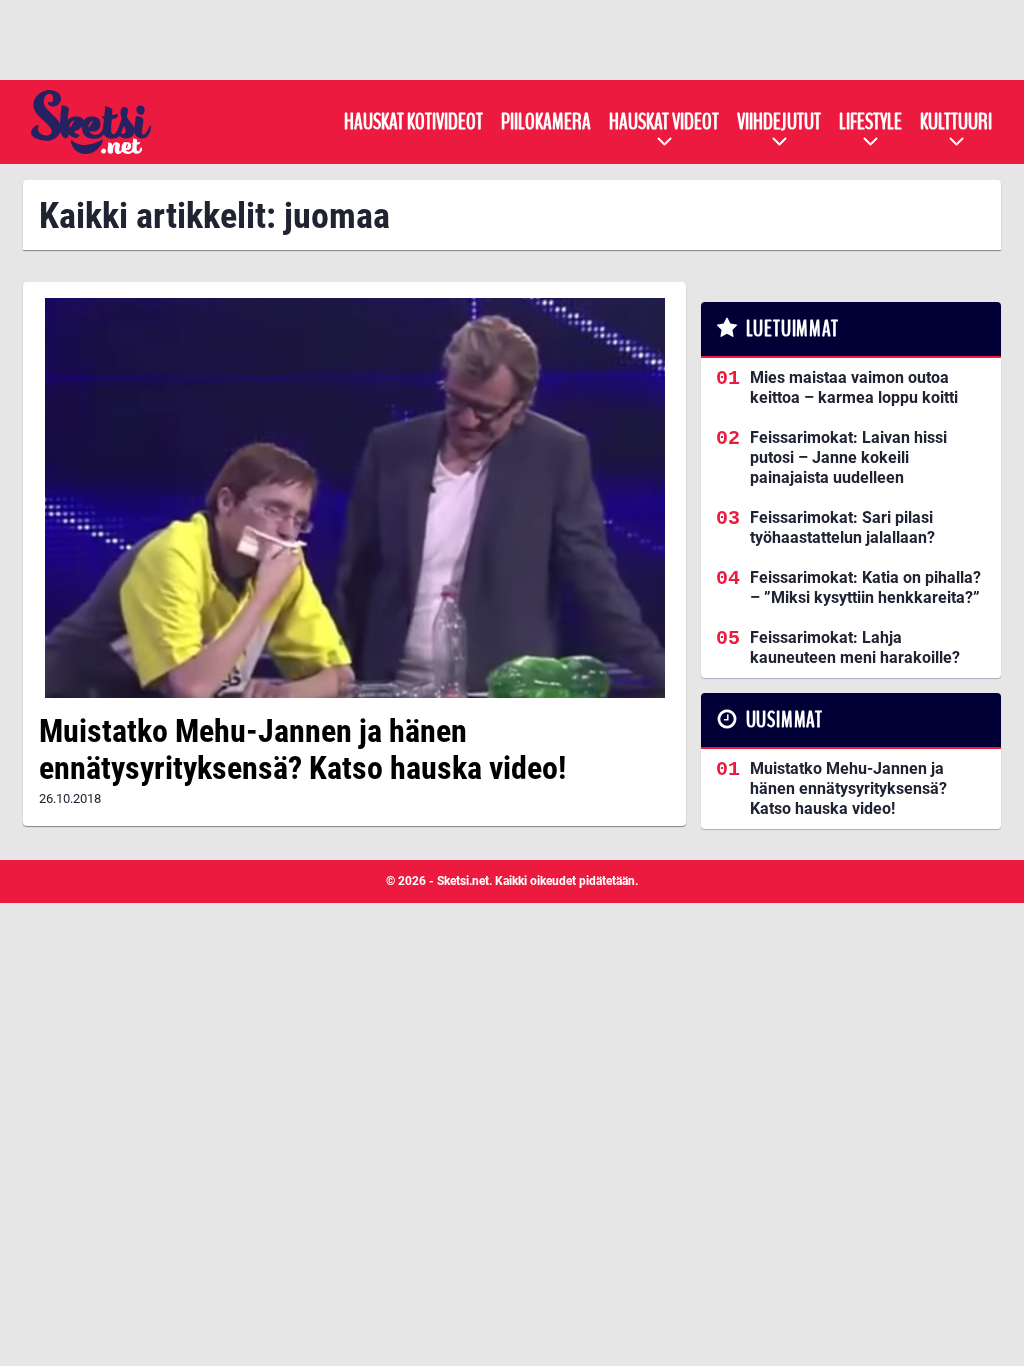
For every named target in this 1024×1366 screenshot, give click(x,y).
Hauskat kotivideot (413, 122)
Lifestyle (870, 122)
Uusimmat (784, 720)
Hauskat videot (664, 122)
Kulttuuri (956, 122)
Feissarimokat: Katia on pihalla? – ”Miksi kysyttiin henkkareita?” (865, 587)
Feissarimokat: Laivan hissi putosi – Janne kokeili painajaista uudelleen (848, 457)
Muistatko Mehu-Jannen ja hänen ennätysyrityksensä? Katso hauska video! (302, 749)
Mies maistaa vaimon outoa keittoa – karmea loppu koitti (854, 387)
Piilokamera (546, 122)
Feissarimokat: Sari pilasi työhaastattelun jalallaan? (842, 527)
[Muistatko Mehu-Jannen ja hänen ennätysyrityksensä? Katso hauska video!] (354, 498)
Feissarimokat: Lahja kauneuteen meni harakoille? (855, 647)
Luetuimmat (792, 329)
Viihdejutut (779, 122)
